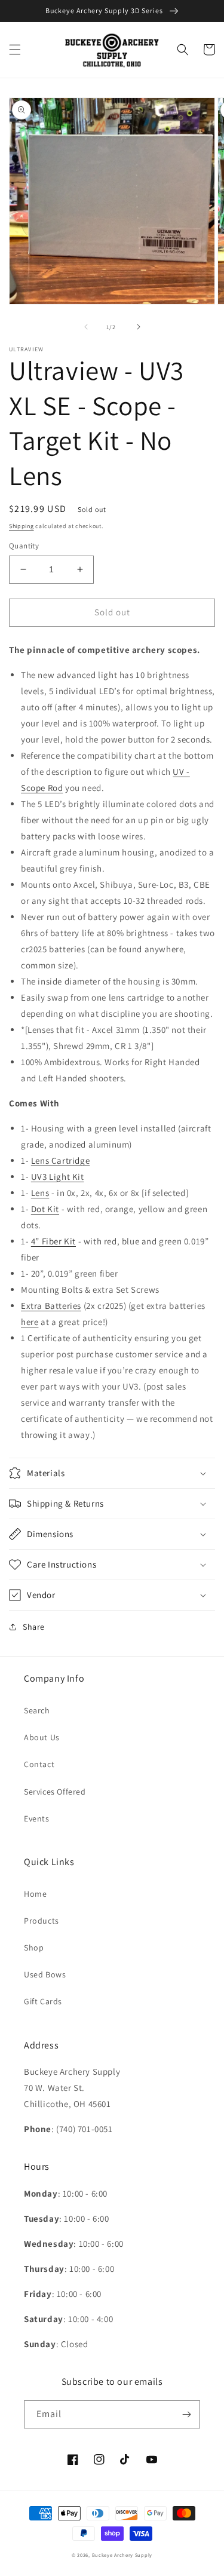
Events (37, 1818)
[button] (15, 50)
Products (42, 1921)
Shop (34, 1948)
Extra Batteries (51, 1306)
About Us (42, 1737)
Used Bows (45, 1974)
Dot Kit (45, 1209)
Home (35, 1894)
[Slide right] (139, 327)
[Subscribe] (186, 2414)
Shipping (22, 526)
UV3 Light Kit (58, 1177)
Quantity (24, 546)
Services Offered (55, 1792)
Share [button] (34, 1627)
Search (37, 1710)
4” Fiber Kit (53, 1241)
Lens (40, 1193)
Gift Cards (43, 2001)
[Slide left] (86, 327)
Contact (39, 1764)
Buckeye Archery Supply (122, 2555)
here (30, 1322)
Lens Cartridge (60, 1160)
